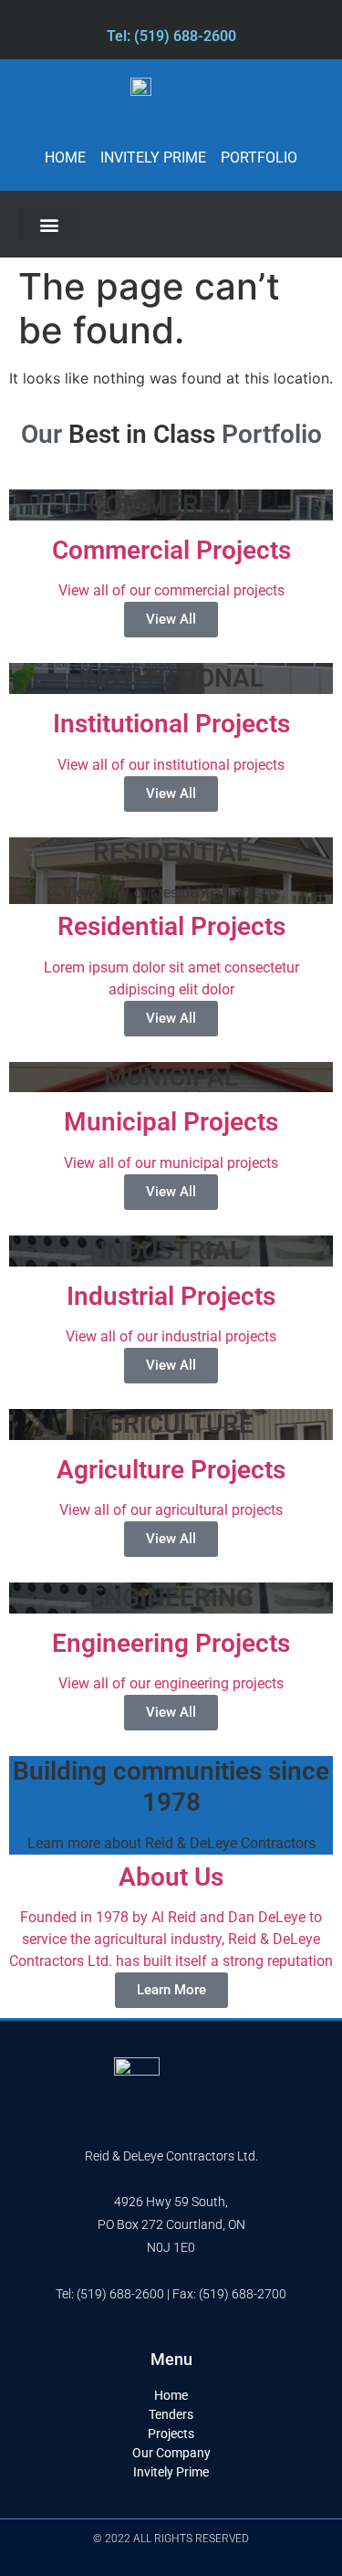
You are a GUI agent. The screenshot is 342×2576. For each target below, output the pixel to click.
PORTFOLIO (259, 158)
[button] (49, 224)
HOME (65, 158)
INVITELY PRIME (153, 158)
